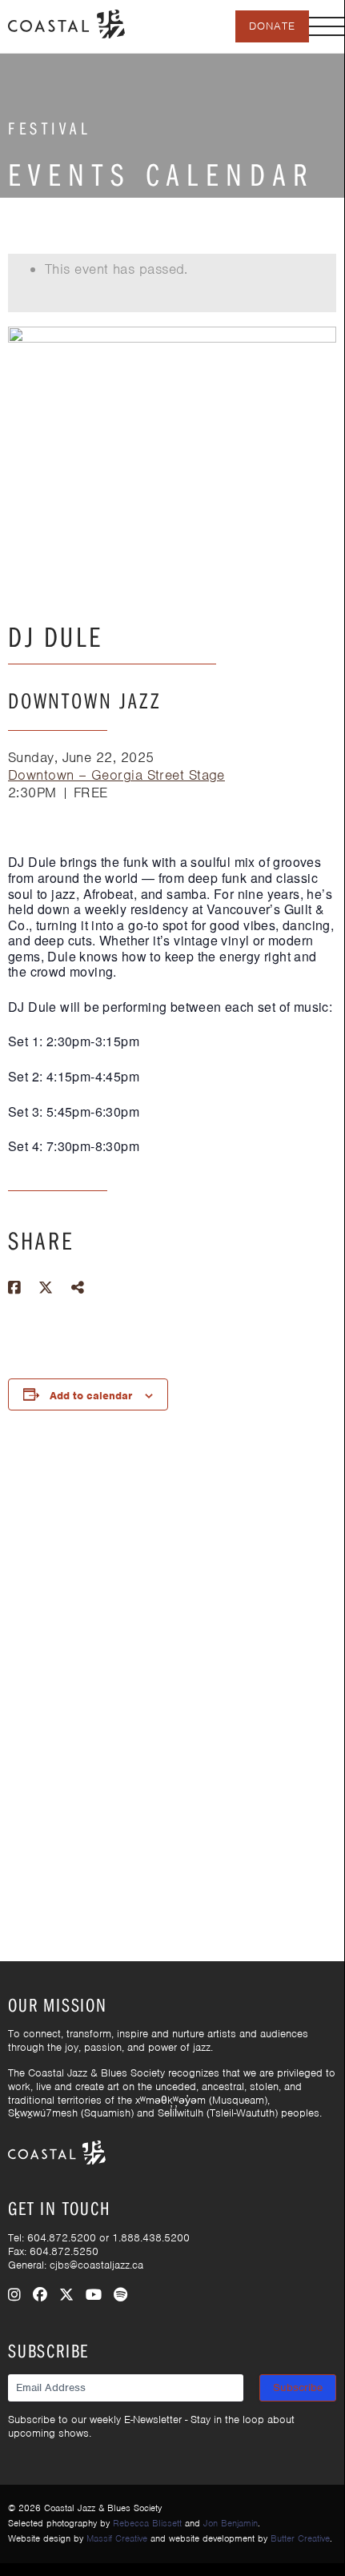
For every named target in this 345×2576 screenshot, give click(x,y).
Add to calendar (91, 1396)
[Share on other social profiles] (78, 1288)
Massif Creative (117, 2538)
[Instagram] (14, 2295)
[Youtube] (94, 2295)
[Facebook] (40, 2295)
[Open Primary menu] (327, 26)
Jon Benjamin (231, 2523)
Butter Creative (300, 2538)
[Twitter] (66, 2295)
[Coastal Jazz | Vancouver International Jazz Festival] (66, 22)
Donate (272, 26)
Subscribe (298, 2387)
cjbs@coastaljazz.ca (96, 2265)
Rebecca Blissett (147, 2523)
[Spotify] (120, 2295)
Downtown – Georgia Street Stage (116, 775)
